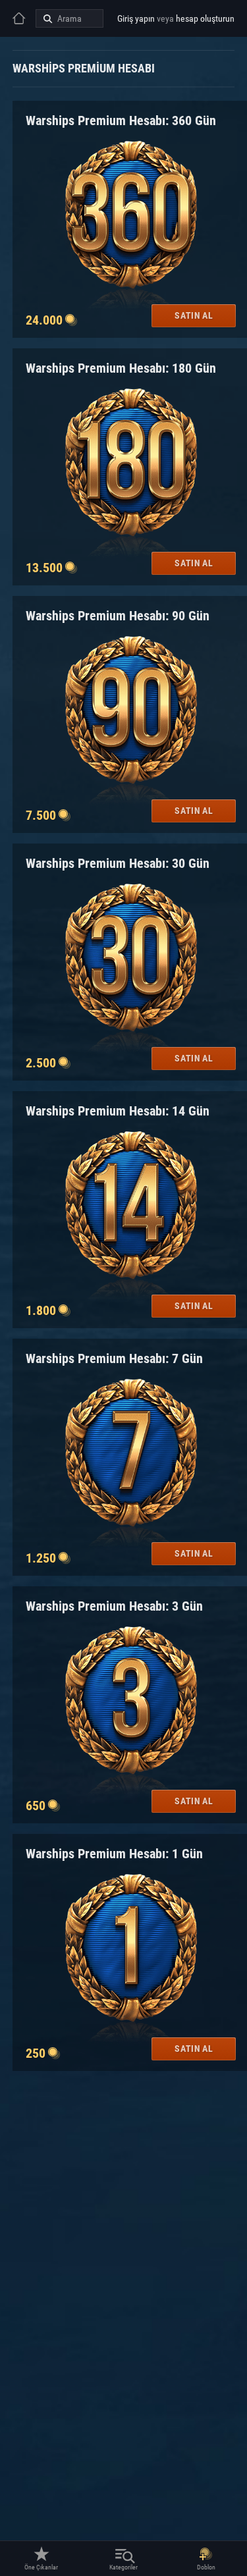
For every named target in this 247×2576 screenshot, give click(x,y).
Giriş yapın (136, 18)
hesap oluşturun (205, 18)
